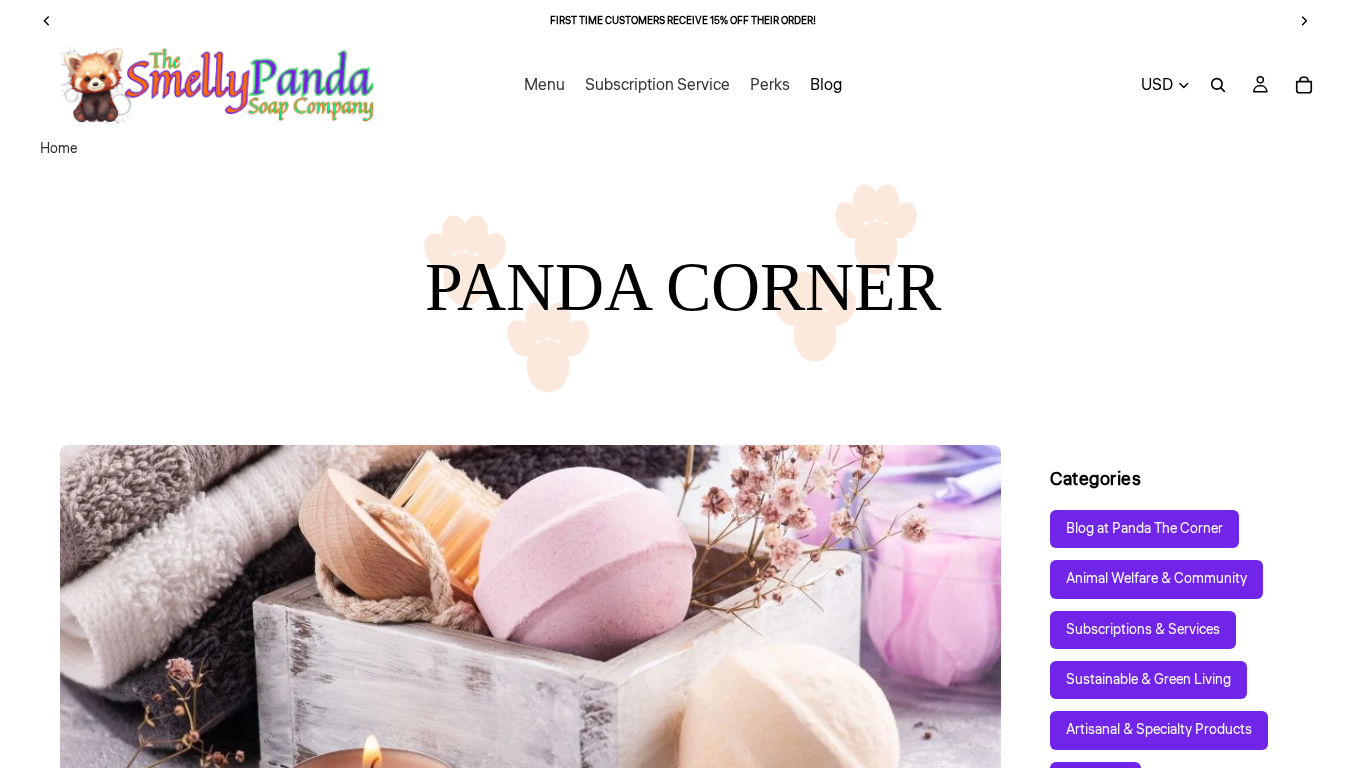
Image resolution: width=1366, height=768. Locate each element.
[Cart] (1304, 85)
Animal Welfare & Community (1156, 579)
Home (58, 149)
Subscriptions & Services (1143, 630)
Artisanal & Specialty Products (1159, 730)
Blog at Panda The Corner (1144, 529)
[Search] (1218, 85)
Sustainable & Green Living (1148, 680)
